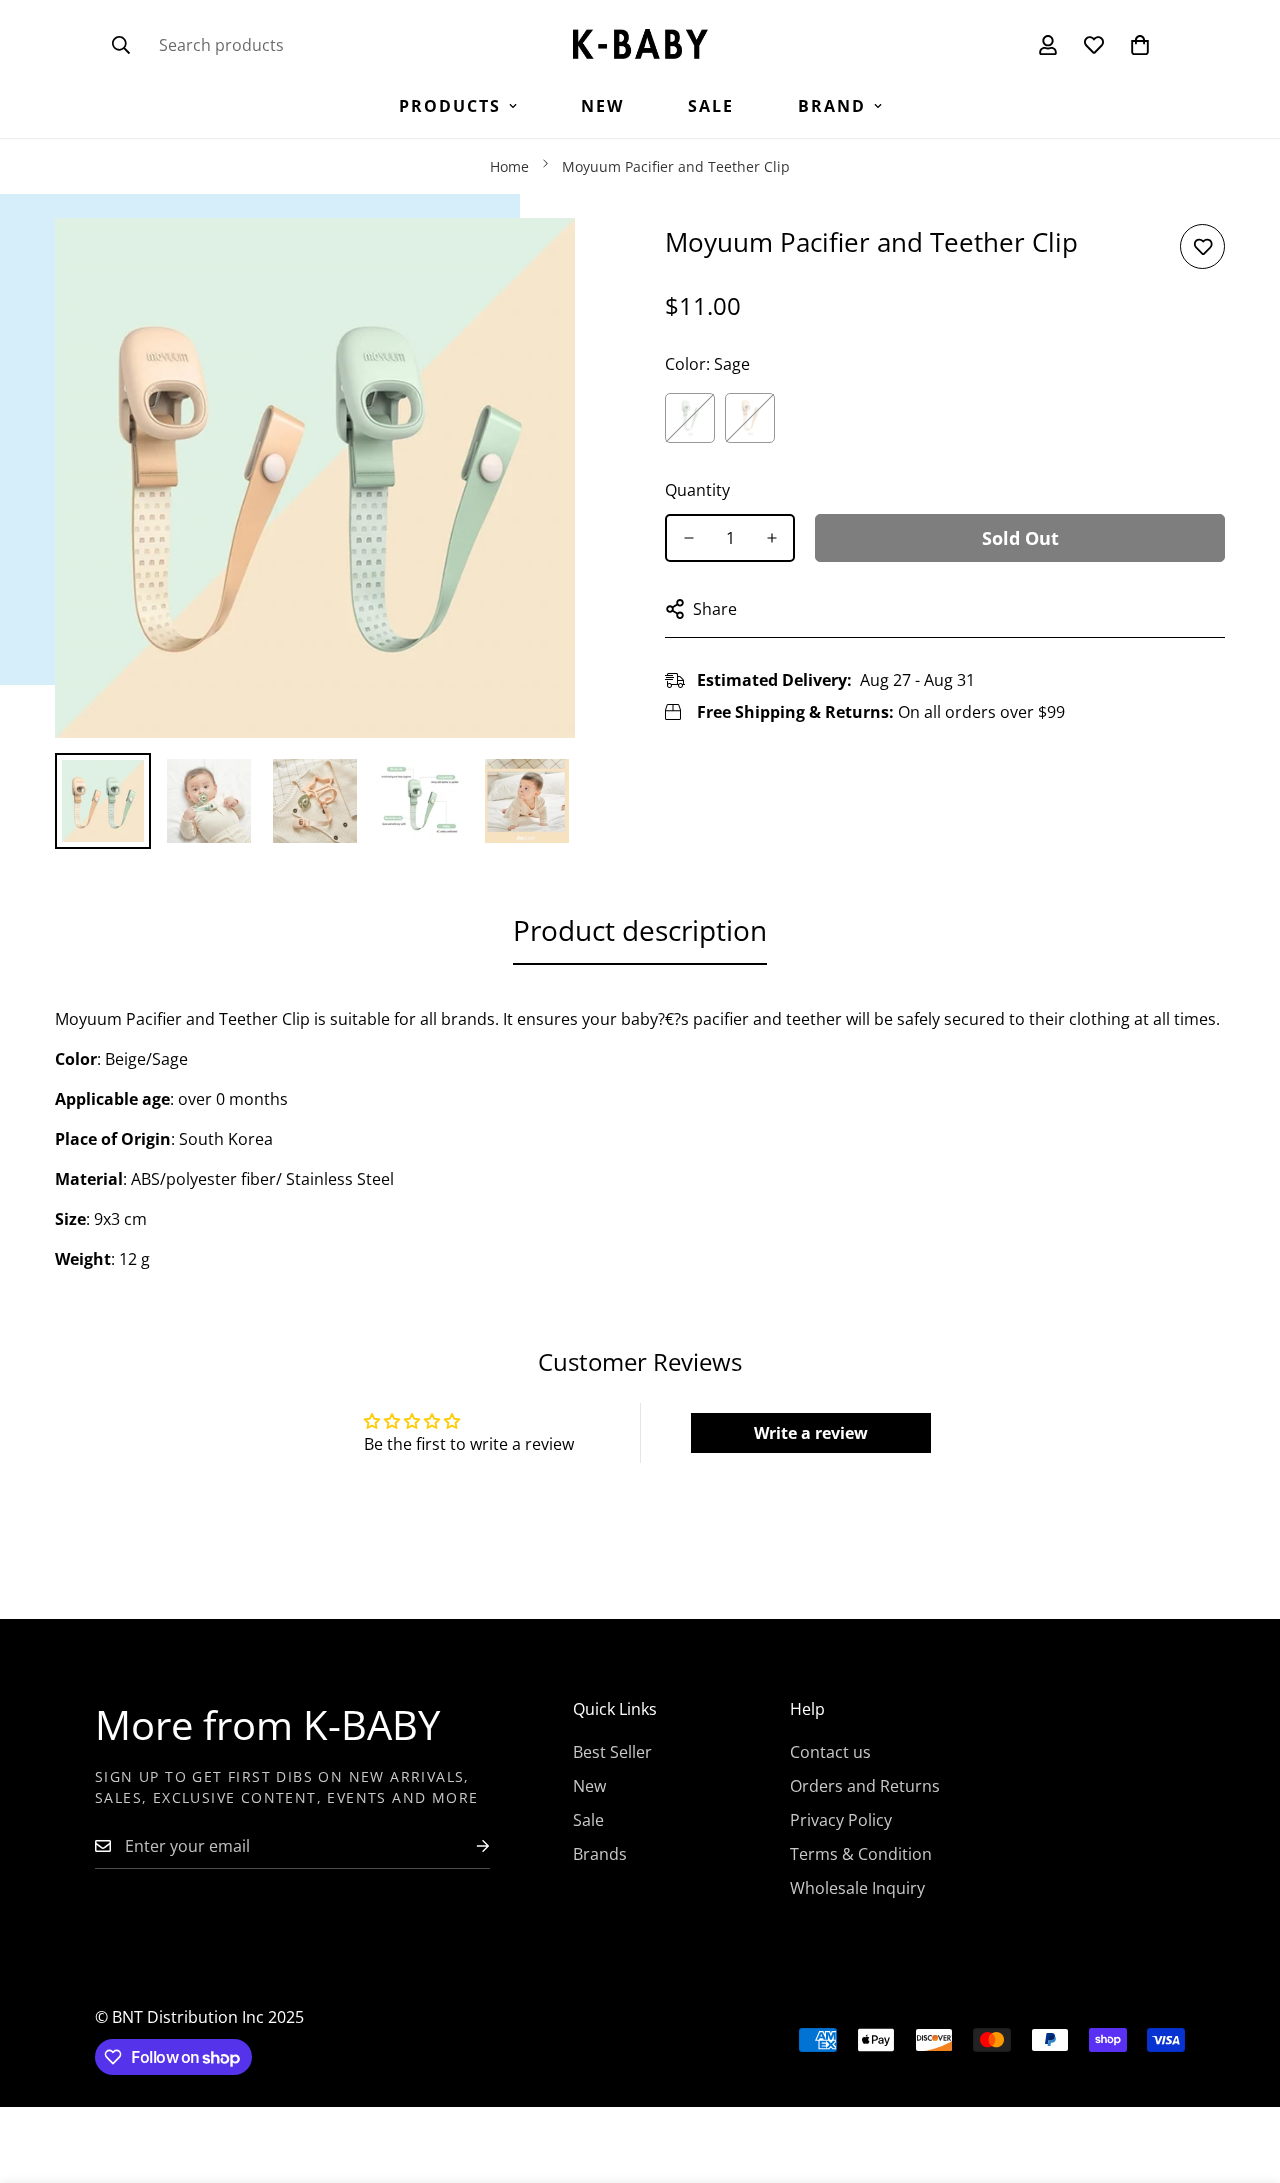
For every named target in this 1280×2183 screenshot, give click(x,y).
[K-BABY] (640, 45)
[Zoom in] (532, 260)
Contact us (830, 1752)
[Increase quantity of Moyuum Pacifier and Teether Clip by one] (771, 538)
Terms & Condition (861, 1854)
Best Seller (612, 1752)
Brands (600, 1854)
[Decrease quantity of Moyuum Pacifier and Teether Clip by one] (688, 538)
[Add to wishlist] (1202, 246)
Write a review (811, 1433)
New (602, 106)
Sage (690, 418)
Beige (750, 418)
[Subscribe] (467, 1846)
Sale (711, 106)
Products (450, 106)
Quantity (697, 490)
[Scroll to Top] (1241, 2074)
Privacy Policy (841, 1820)
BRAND (832, 106)
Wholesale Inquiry (857, 1888)
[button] (1140, 45)
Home (509, 166)
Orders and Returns (865, 1786)
